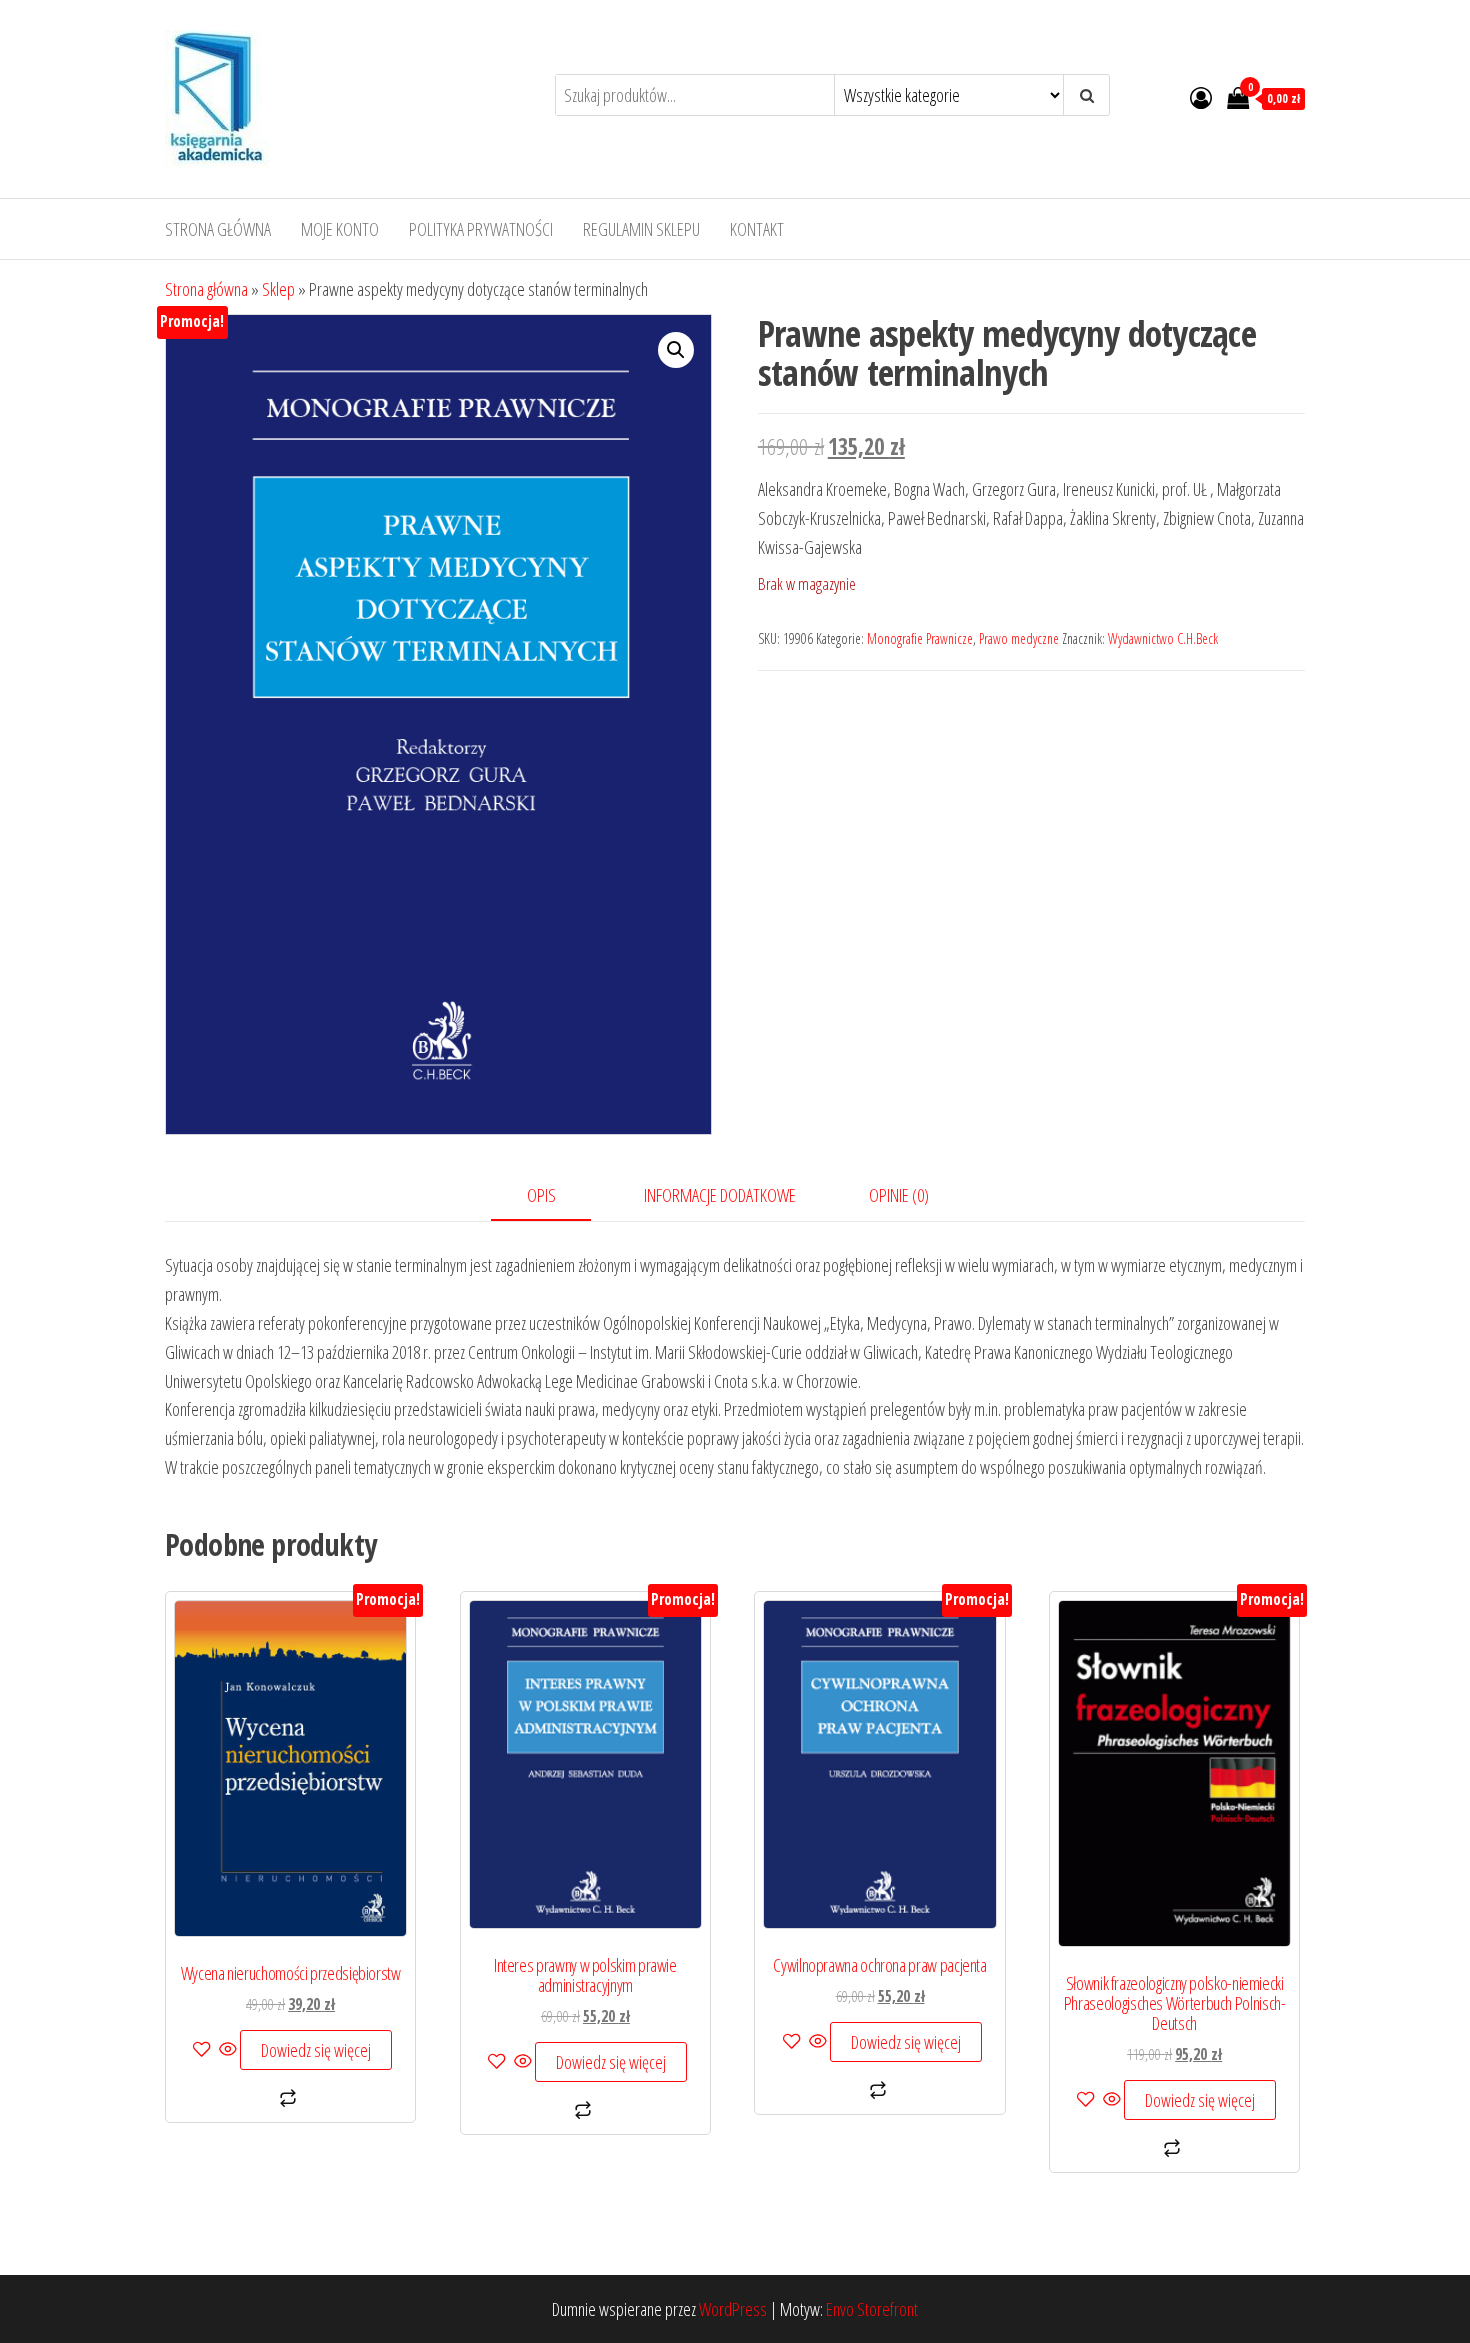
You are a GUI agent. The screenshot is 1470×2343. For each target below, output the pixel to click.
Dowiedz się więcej (316, 2050)
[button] (676, 350)
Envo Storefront (872, 2309)
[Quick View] (228, 2050)
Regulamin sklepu (641, 229)
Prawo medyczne (1019, 638)
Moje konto (340, 229)
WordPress (733, 2309)
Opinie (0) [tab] (899, 1195)
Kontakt (757, 229)
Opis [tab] (541, 1195)
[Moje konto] (1201, 97)
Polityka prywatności (481, 229)
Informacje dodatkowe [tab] (720, 1195)
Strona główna (218, 229)
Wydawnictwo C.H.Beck (1163, 638)
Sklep (278, 289)
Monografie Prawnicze (920, 638)
